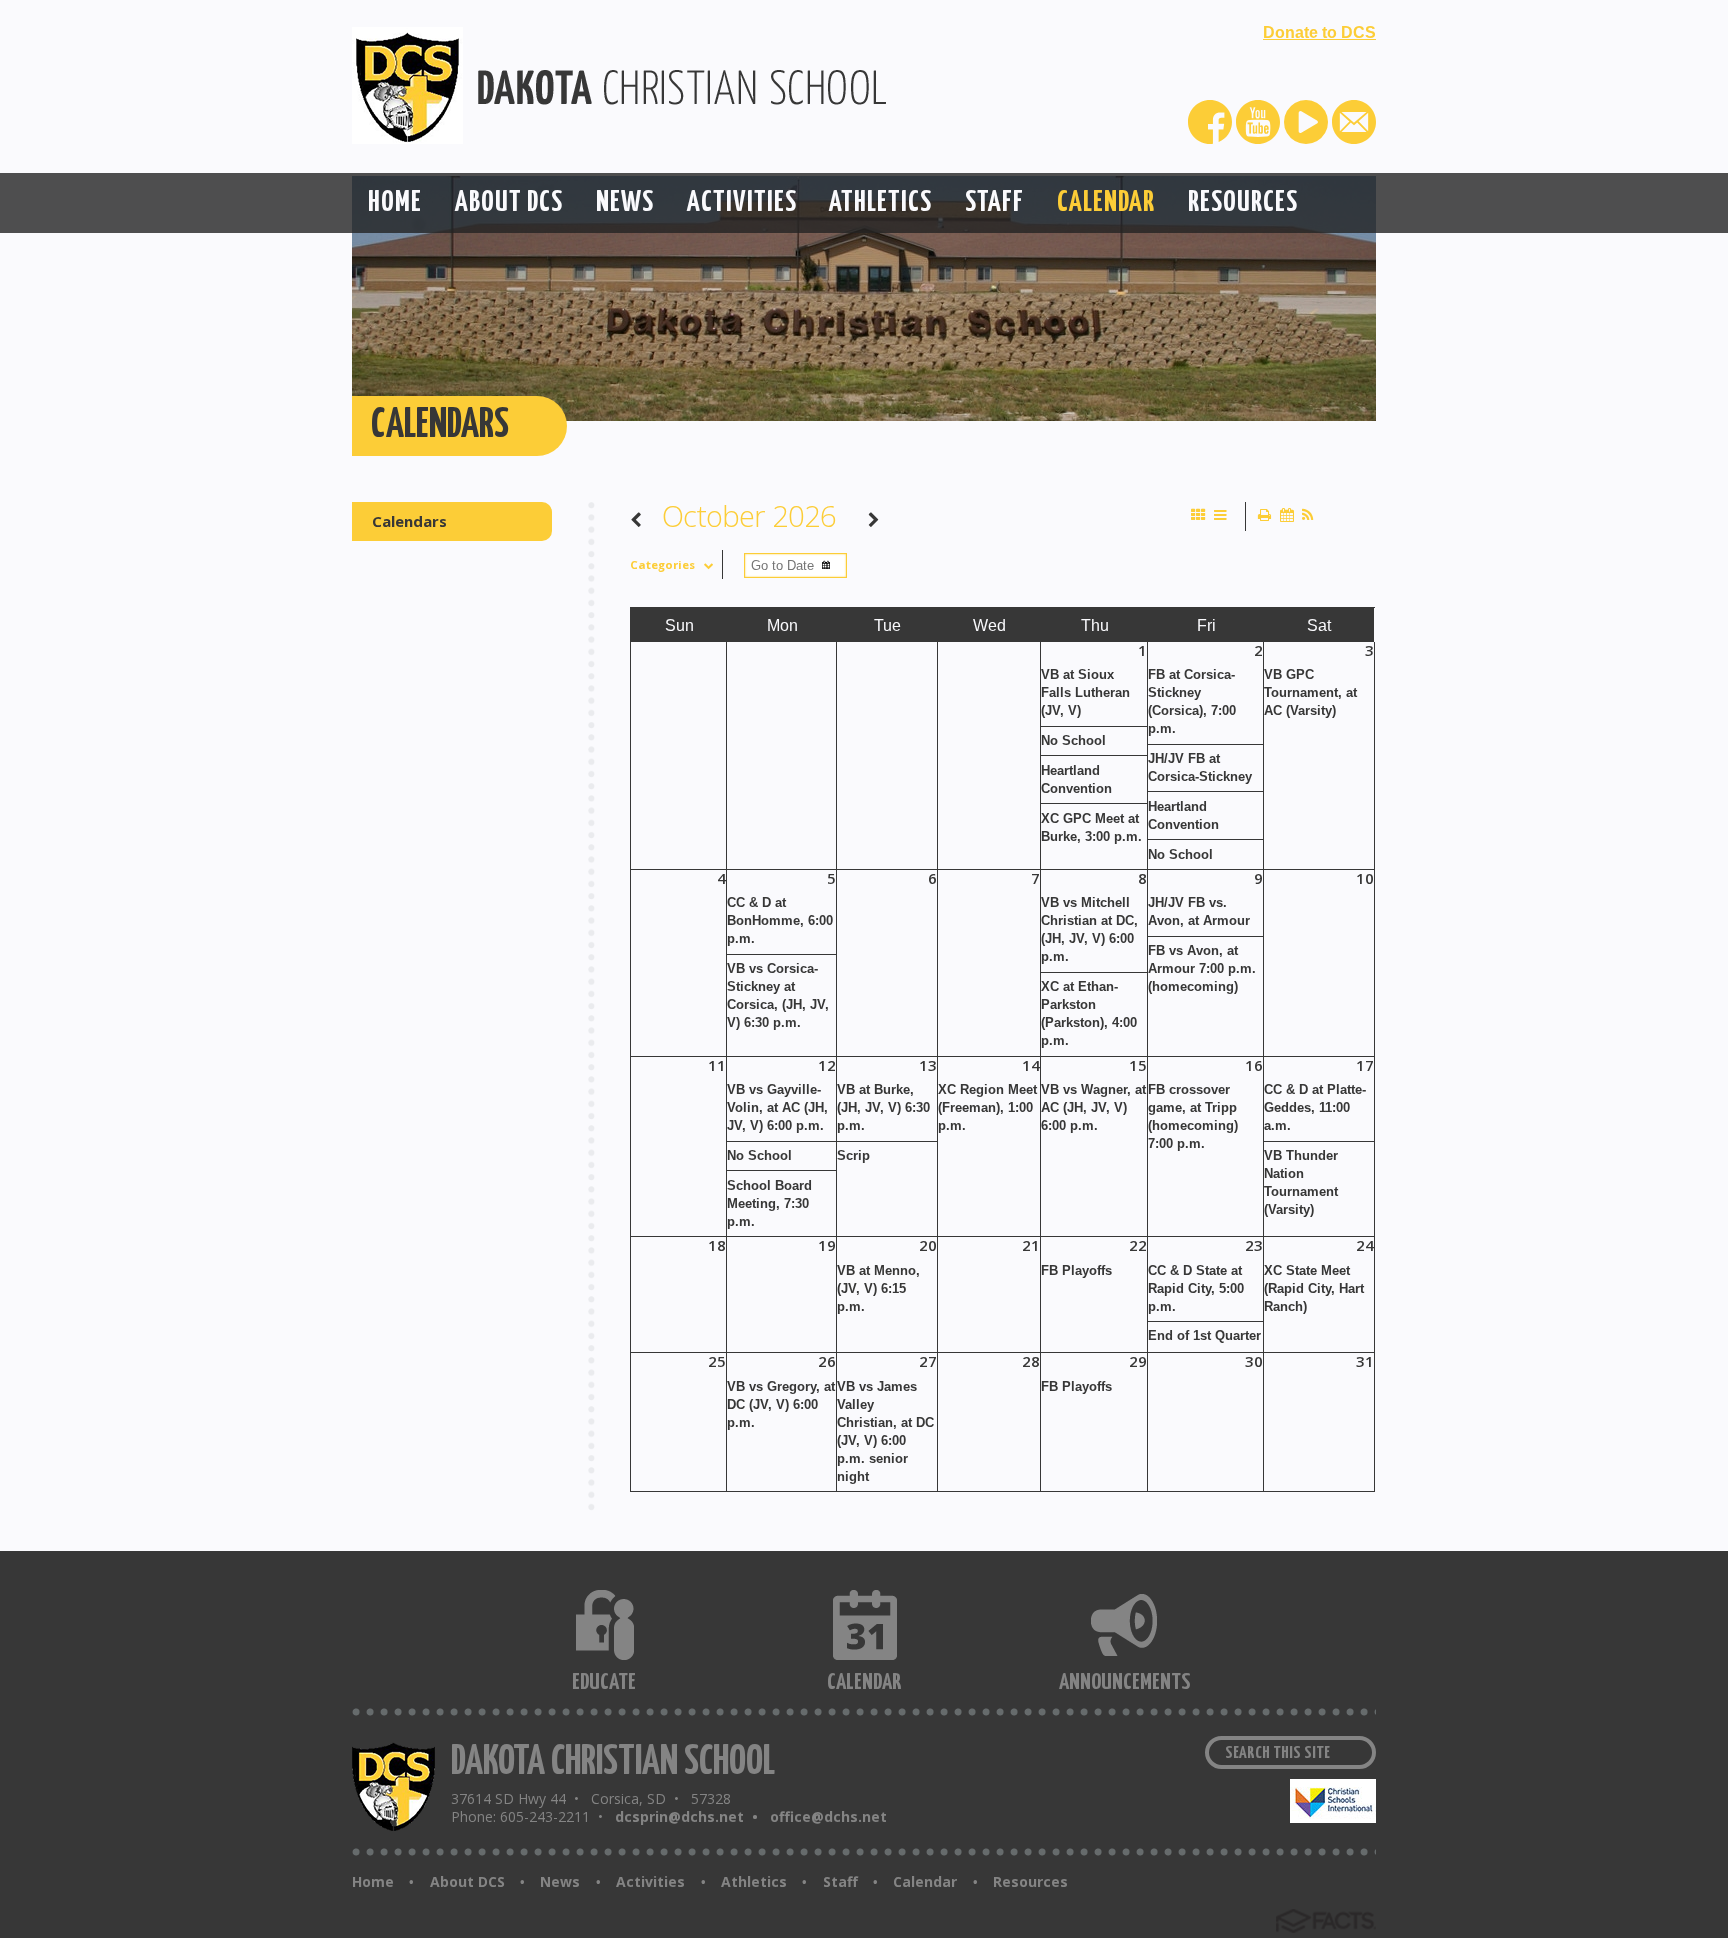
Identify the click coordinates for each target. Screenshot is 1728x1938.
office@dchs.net (828, 1816)
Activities (650, 1882)
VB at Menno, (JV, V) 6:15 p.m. (878, 1288)
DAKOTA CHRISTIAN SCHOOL (613, 1762)
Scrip (853, 1155)
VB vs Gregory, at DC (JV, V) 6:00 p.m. (781, 1404)
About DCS (467, 1882)
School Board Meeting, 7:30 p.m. (769, 1203)
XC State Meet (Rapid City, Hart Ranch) (1314, 1288)
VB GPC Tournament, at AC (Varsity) (1310, 692)
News (560, 1882)
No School (1073, 740)
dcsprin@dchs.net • (690, 1816)
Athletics (754, 1882)
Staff (840, 1882)
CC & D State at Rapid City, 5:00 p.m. (1196, 1288)
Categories (662, 564)
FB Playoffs (1076, 1270)
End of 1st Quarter (1204, 1335)
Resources (1030, 1882)
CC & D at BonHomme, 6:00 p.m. (780, 920)
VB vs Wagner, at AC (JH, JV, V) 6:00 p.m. (1093, 1107)
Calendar (925, 1882)
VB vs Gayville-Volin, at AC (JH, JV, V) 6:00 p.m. (777, 1107)
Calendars (409, 521)
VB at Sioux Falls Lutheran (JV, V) (1085, 692)
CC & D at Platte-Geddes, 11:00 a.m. (1315, 1107)
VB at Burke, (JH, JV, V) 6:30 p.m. (883, 1107)
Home (373, 1882)
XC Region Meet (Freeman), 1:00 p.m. (987, 1107)
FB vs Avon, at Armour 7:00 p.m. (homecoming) (1202, 968)
